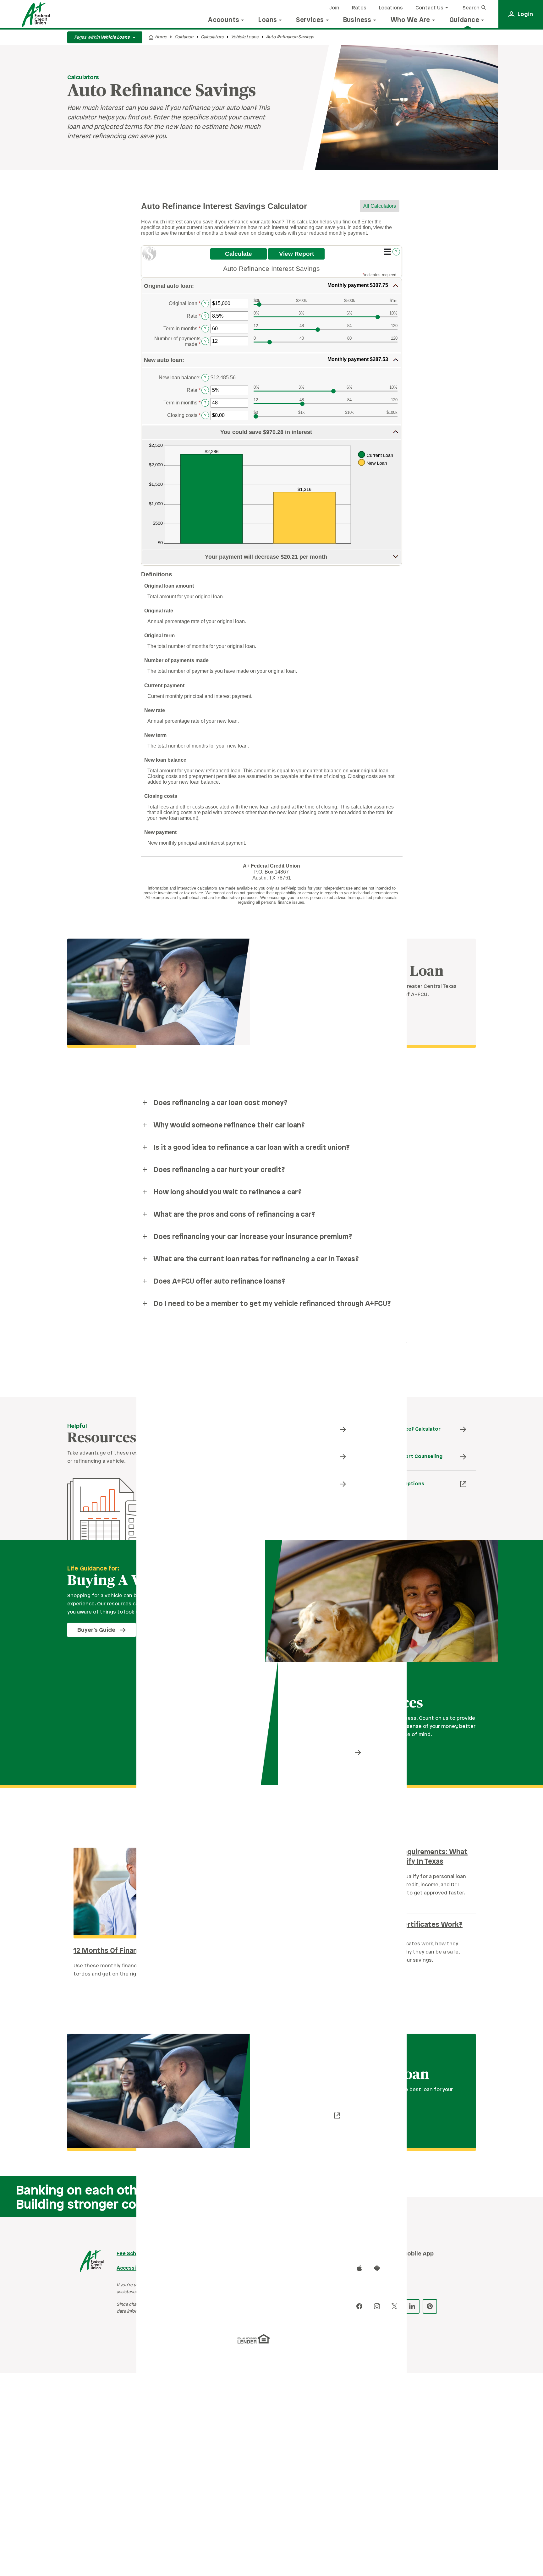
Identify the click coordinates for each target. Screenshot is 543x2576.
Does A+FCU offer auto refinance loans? (219, 1282)
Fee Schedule (133, 2254)
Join (334, 8)
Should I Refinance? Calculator (403, 1429)
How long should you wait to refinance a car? (228, 1192)
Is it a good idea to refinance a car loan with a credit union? (252, 1148)
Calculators (212, 37)
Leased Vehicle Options (395, 1484)
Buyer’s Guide (96, 1630)
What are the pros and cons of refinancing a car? (234, 1215)
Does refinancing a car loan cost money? (220, 1103)
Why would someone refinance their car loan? (229, 1126)
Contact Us (429, 8)
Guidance (464, 20)
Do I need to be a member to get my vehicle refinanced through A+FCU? (272, 1304)
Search (472, 8)
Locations (391, 8)
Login (525, 14)
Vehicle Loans (245, 37)
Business (357, 20)
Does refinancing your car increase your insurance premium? (253, 1237)
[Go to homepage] (36, 15)
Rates (359, 8)
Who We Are (410, 20)
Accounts (224, 20)
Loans (268, 20)
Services (310, 20)
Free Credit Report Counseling (404, 1457)
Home (161, 37)
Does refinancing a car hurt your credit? (219, 1170)
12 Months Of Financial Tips (119, 1951)
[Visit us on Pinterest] (430, 2306)
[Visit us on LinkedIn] (412, 2306)
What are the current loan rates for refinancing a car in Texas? (256, 1259)
